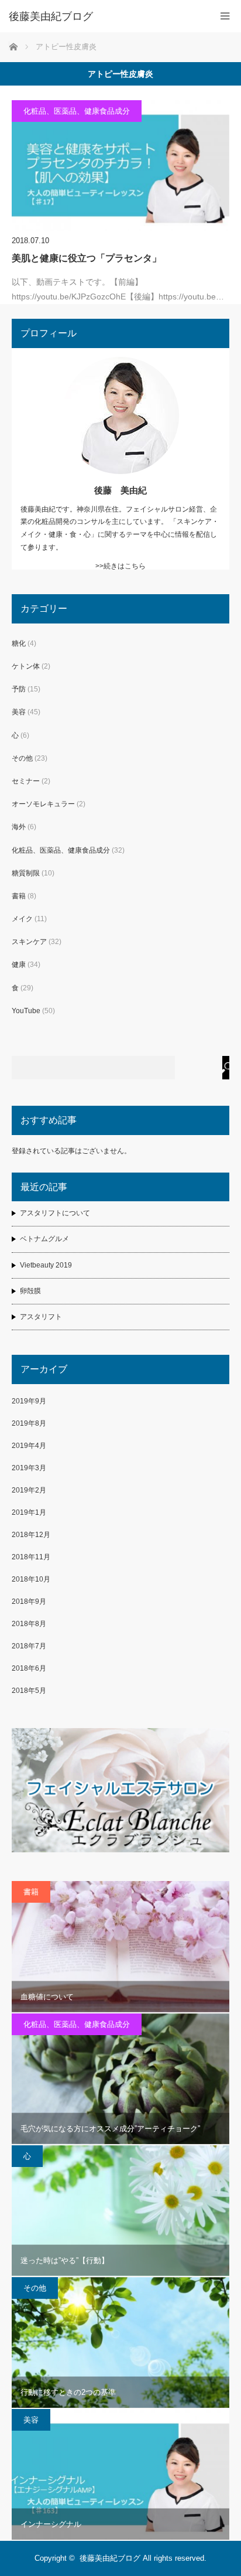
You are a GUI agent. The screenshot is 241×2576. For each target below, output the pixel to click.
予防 (19, 689)
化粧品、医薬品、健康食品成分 (77, 111)
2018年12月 (31, 1535)
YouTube (26, 1011)
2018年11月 (31, 1557)
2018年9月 (29, 1602)
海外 (19, 827)
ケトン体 (26, 666)
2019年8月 (29, 1423)
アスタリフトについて (55, 1213)
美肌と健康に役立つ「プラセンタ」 (87, 258)
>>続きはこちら (120, 566)
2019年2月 (29, 1490)
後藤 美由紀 (120, 490)
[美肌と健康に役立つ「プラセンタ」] (120, 166)
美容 (19, 712)
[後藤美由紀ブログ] (103, 16)
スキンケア (29, 942)
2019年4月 (29, 1446)
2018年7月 (29, 1646)
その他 (22, 758)
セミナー (26, 781)
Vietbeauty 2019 (46, 1265)
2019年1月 (29, 1512)
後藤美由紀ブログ (110, 2558)
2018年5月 (29, 1691)
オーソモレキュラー (43, 804)
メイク (22, 919)
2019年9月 (29, 1401)
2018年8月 (29, 1624)
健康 (19, 965)
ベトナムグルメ (44, 1239)
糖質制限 (26, 873)
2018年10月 (31, 1579)
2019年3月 (29, 1468)
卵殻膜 (30, 1291)
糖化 (19, 643)
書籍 (19, 896)
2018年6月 (29, 1668)
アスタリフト (41, 1317)
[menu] (225, 16)
